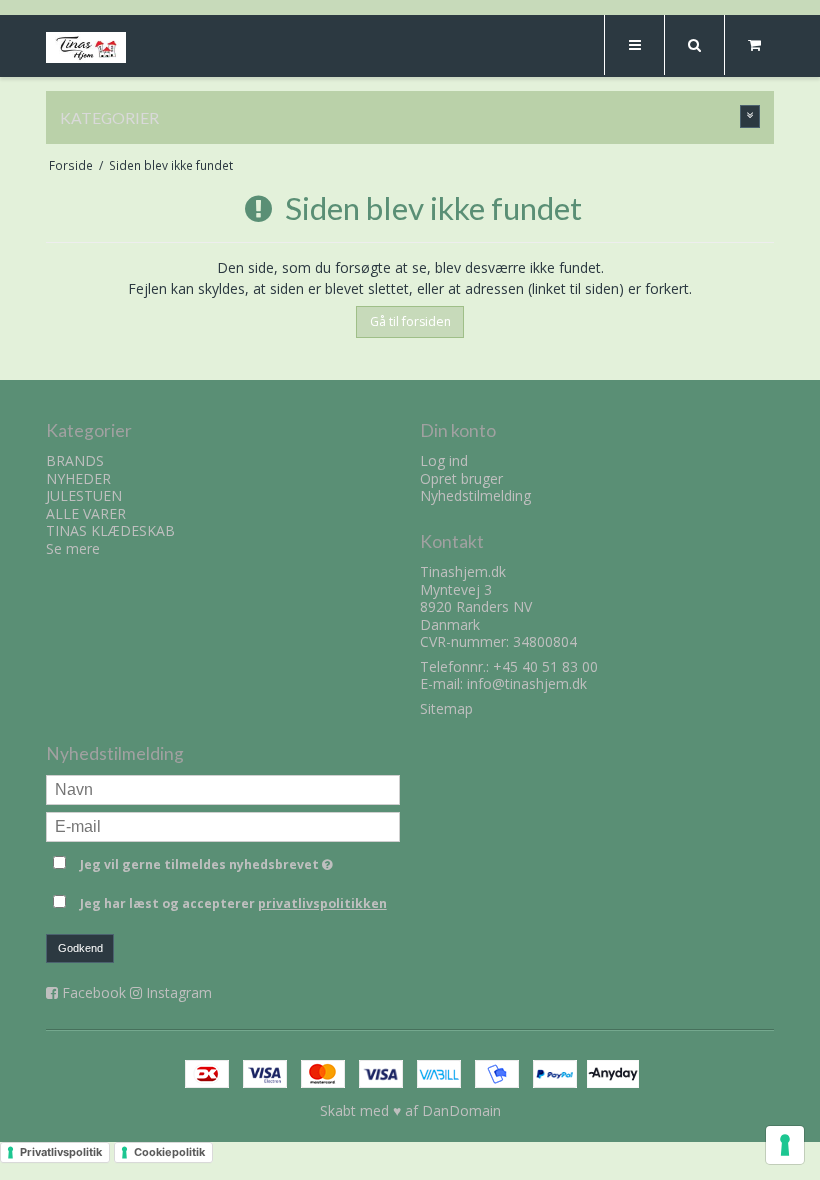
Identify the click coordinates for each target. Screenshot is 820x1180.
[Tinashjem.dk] (86, 47)
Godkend (80, 948)
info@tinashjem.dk (527, 683)
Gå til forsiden (410, 321)
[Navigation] (634, 45)
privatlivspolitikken (322, 903)
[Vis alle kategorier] (750, 116)
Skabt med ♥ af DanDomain (410, 1110)
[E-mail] (223, 825)
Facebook (94, 992)
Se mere (73, 548)
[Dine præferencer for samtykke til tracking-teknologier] (785, 1145)
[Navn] (223, 788)
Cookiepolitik (169, 1152)
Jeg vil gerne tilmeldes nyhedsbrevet (240, 861)
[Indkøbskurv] (754, 45)
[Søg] (694, 45)
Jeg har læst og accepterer (233, 903)
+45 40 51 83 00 (545, 666)
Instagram (179, 992)
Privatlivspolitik (61, 1152)
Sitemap (446, 708)
